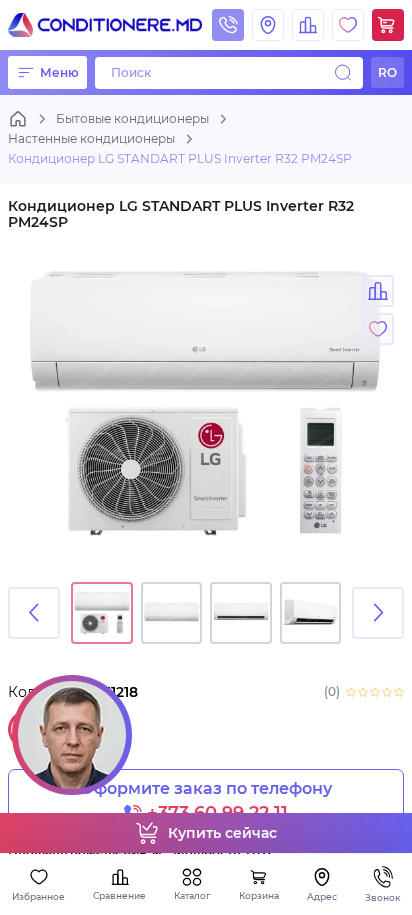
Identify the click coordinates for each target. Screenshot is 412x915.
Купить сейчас (222, 833)
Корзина (259, 895)
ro (387, 72)
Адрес (322, 896)
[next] (378, 613)
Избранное (38, 896)
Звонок (382, 897)
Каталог (192, 895)
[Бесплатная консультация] (72, 735)
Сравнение (119, 895)
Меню (59, 72)
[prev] (34, 613)
